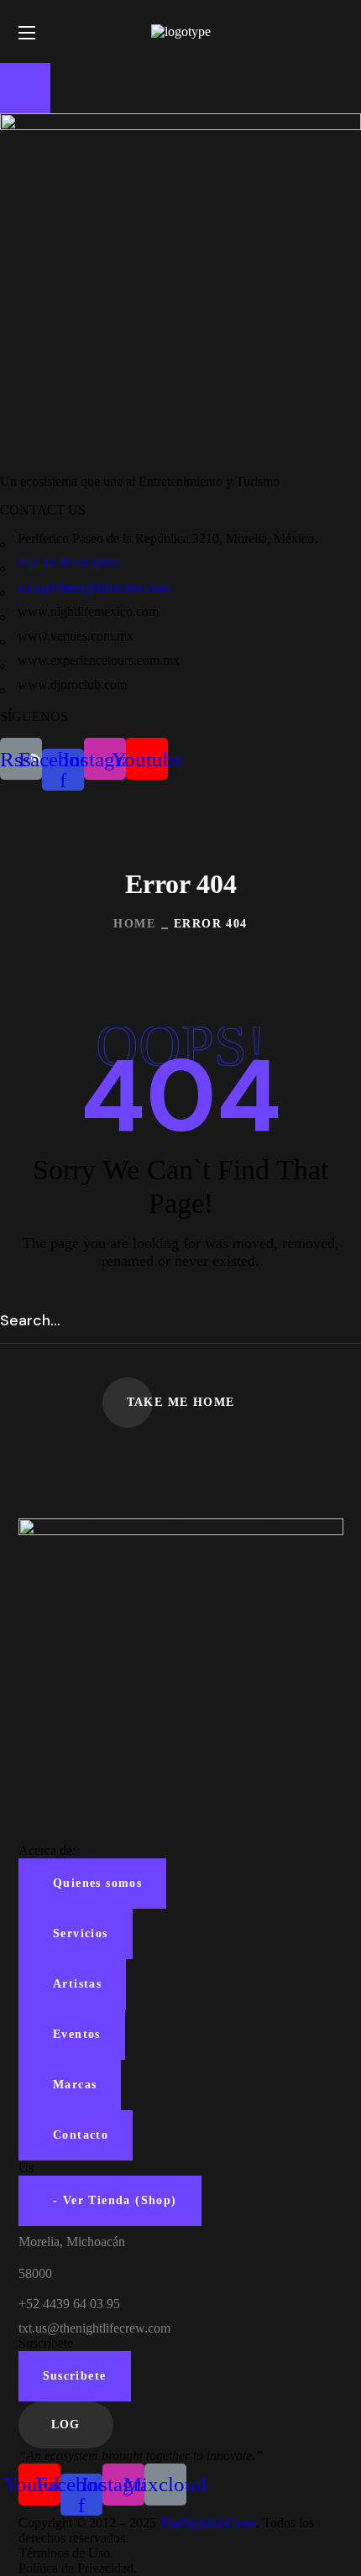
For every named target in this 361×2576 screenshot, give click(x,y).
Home (134, 924)
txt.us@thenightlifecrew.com (94, 587)
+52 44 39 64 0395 (68, 563)
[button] (337, 32)
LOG (66, 2424)
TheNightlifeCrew (208, 2523)
